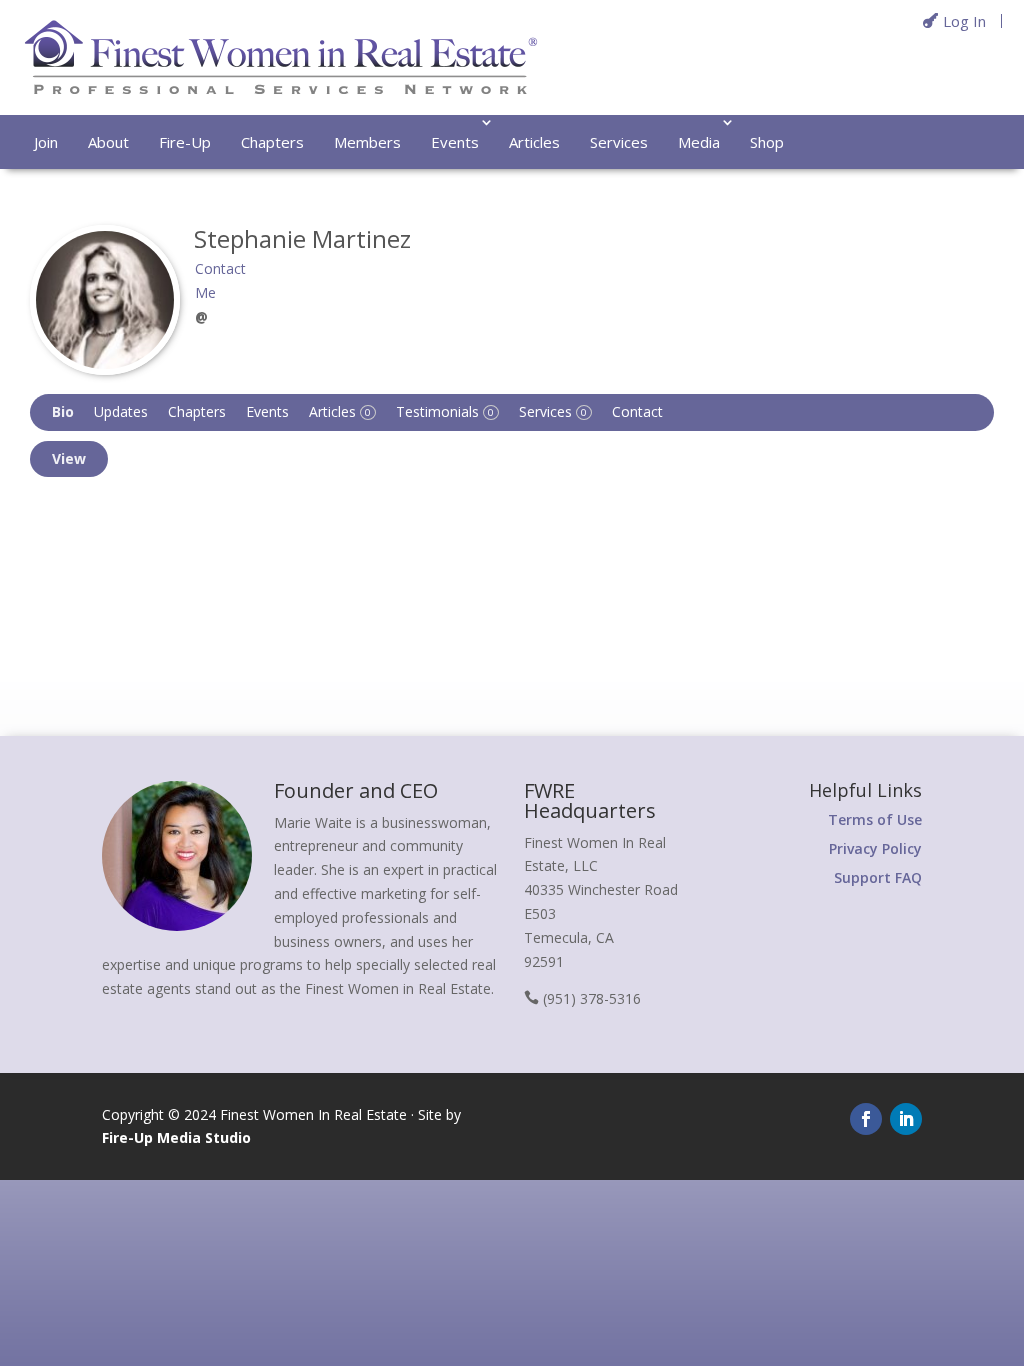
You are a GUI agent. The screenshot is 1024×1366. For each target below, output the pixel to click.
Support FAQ (878, 877)
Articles (534, 142)
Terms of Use (875, 819)
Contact (637, 411)
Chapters (272, 142)
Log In (964, 21)
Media (699, 142)
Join (46, 142)
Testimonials (445, 411)
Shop (767, 142)
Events (455, 142)
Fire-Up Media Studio (176, 1137)
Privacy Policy (875, 848)
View (69, 458)
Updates (121, 411)
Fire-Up (185, 142)
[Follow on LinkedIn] (906, 1119)
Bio (63, 411)
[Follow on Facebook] (866, 1119)
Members (367, 142)
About (108, 142)
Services (619, 142)
